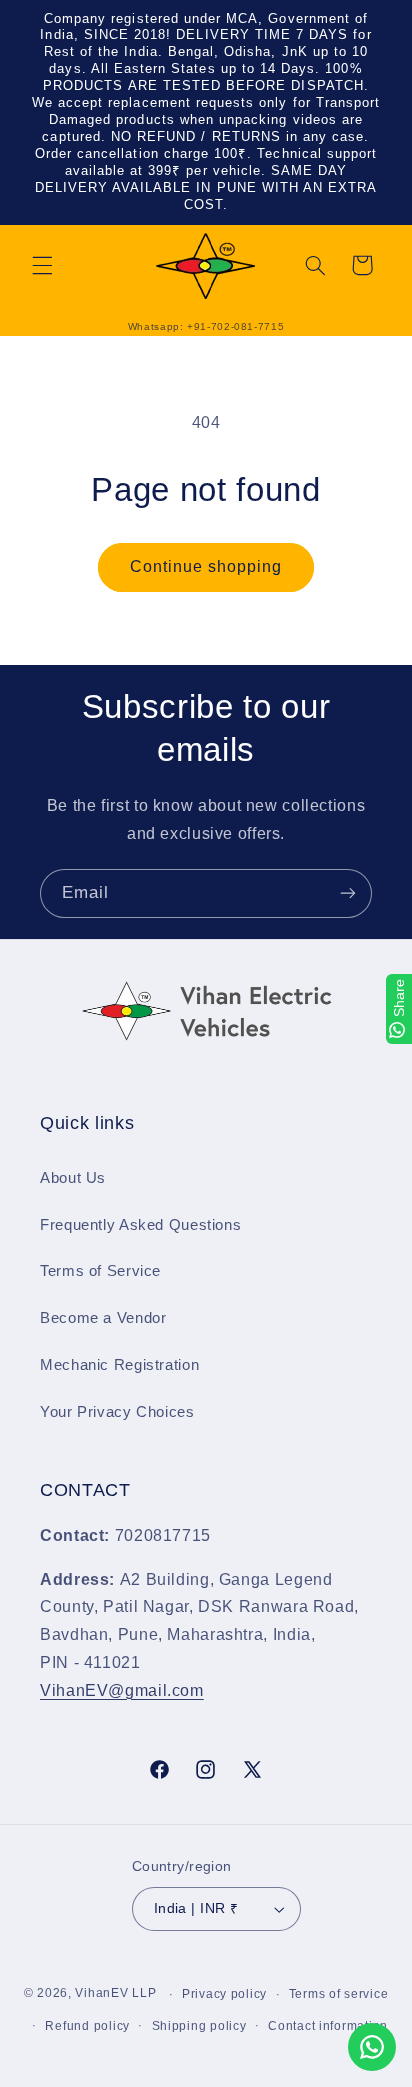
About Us (73, 1178)
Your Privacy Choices (117, 1412)
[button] (42, 265)
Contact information (328, 2026)
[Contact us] (372, 2047)
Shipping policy (199, 2026)
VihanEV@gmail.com (122, 1690)
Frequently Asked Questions (140, 1225)
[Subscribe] (348, 893)
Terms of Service (100, 1271)
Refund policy (87, 2026)
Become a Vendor (103, 1318)
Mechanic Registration (119, 1365)
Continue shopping (206, 566)
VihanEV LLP (115, 1994)
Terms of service (339, 1994)
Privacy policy (224, 1994)
